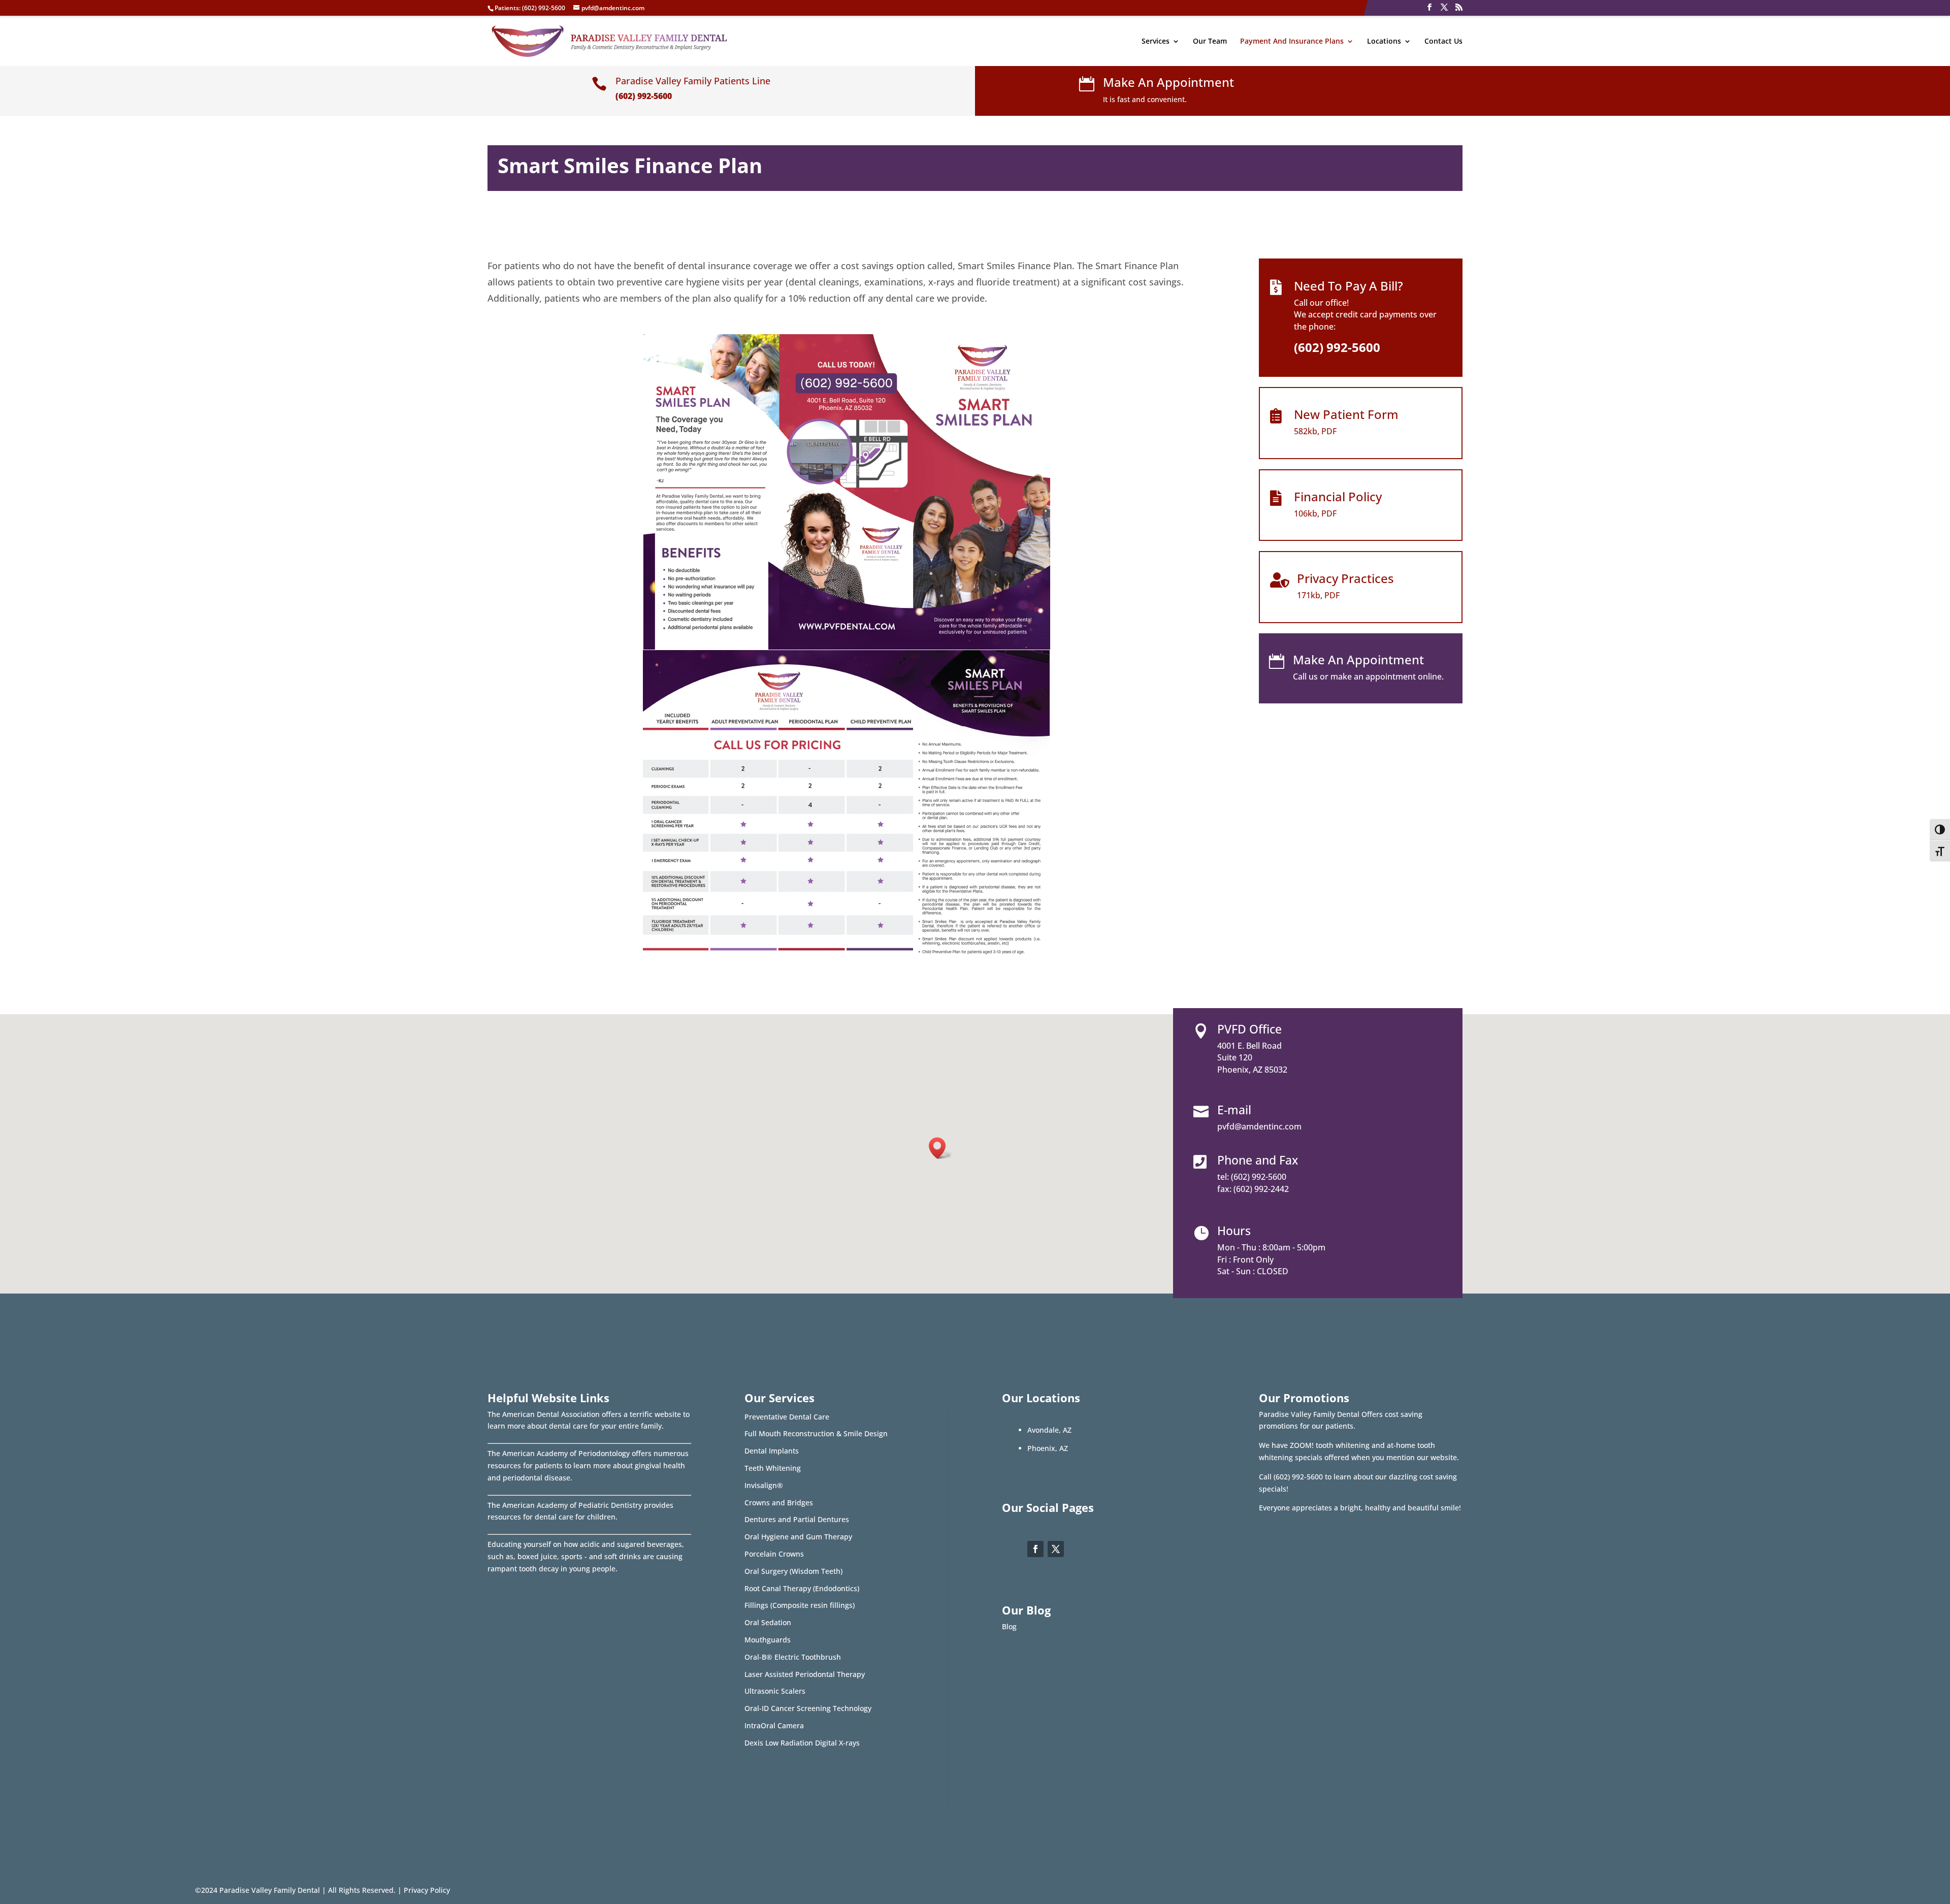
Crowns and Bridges (779, 1503)
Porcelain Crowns (774, 1554)
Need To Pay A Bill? (1348, 286)
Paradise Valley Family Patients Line (693, 81)
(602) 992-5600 (544, 8)
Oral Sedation (768, 1622)
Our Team (1210, 42)
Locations (1384, 42)
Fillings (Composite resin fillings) (800, 1605)
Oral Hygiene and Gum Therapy (798, 1537)
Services (1156, 42)
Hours (1234, 1231)
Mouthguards (768, 1640)
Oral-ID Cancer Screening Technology (808, 1708)
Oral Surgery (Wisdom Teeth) (793, 1571)
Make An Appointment (1168, 82)
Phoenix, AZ (1048, 1448)
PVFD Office (1249, 1029)
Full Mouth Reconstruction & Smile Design (816, 1433)
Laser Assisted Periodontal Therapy (805, 1674)
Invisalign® (764, 1485)
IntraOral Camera (774, 1725)
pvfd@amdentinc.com (1259, 1126)
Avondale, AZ (1049, 1430)
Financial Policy (1338, 496)
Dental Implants (772, 1451)
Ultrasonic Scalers (775, 1691)
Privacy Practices (1345, 578)
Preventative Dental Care (787, 1417)
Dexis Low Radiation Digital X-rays (802, 1743)
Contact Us (1443, 42)
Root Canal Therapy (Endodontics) (802, 1588)
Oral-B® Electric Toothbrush (793, 1657)
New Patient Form (1346, 414)
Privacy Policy (427, 1890)
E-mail (1234, 1110)
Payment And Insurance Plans (1292, 42)
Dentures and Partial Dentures (797, 1519)
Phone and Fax (1258, 1160)
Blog (1009, 1626)
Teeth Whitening (773, 1468)
